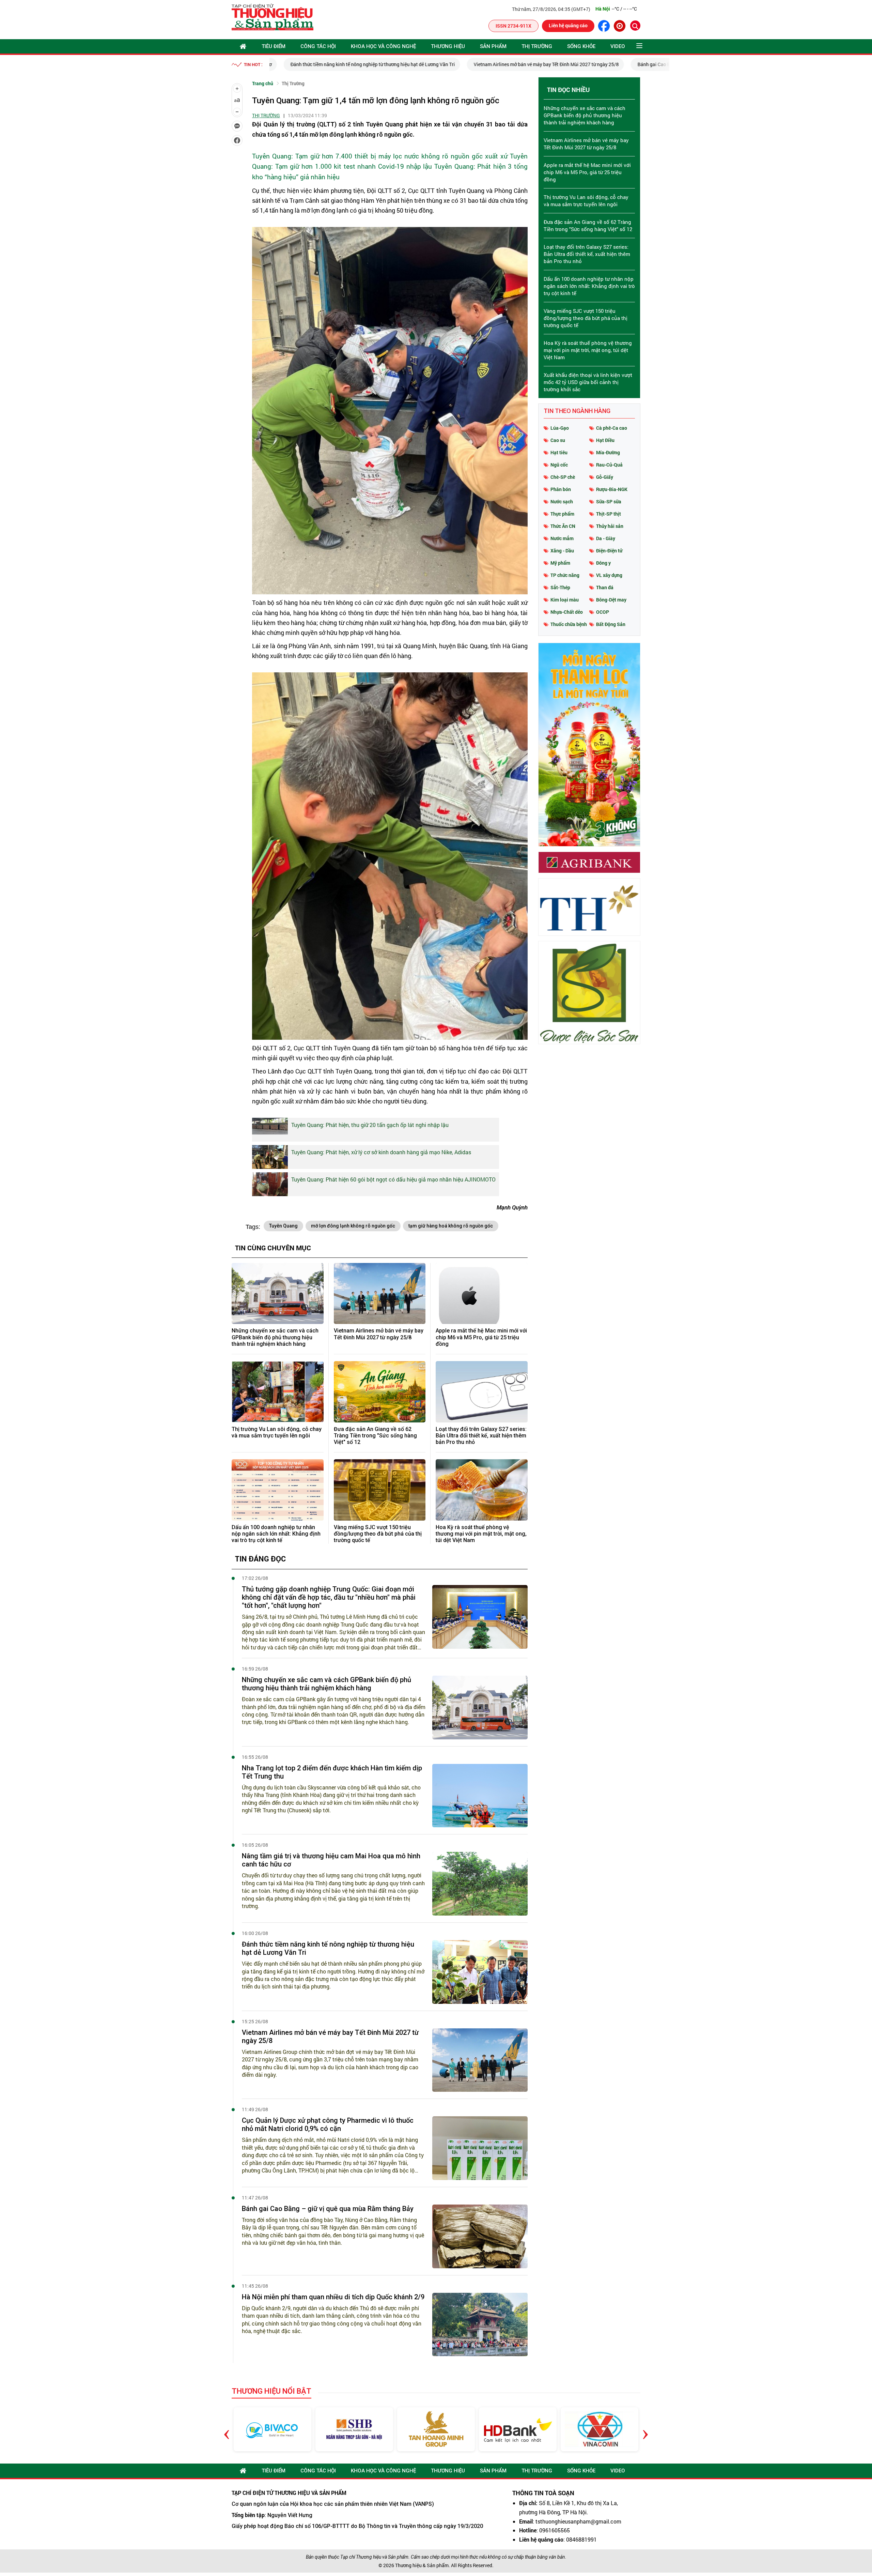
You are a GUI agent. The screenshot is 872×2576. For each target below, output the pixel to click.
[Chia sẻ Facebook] (237, 140)
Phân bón (561, 489)
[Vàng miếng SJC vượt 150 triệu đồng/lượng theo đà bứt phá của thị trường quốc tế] (380, 1490)
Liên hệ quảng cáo (568, 25)
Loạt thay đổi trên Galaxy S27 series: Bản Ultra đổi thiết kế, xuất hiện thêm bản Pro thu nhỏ (481, 1436)
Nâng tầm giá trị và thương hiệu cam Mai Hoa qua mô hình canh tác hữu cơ (331, 1860)
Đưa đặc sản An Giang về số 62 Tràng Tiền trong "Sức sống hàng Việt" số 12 (375, 1436)
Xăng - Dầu (562, 551)
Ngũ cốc (559, 465)
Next (645, 2429)
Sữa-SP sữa (609, 501)
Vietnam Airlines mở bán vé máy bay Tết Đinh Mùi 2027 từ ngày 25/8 (532, 64)
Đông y (603, 563)
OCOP (603, 612)
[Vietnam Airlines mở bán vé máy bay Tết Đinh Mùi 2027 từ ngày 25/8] (380, 1294)
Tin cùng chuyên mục (273, 1248)
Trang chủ (263, 83)
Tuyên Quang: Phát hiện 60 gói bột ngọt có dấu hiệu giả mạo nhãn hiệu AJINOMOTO (393, 1179)
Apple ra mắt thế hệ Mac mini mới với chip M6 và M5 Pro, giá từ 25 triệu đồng (481, 1337)
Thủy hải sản (610, 526)
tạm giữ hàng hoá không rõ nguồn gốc (451, 1226)
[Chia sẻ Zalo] (237, 126)
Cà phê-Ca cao (612, 428)
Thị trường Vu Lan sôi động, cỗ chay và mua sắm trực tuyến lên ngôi (277, 1432)
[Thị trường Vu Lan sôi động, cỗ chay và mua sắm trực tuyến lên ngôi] (278, 1392)
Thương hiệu (448, 46)
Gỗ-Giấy (605, 477)
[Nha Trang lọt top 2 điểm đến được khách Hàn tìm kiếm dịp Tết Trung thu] (480, 1796)
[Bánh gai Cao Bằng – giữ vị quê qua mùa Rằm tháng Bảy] (480, 2236)
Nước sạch (562, 501)
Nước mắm (562, 538)
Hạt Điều (605, 440)
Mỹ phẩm (560, 563)
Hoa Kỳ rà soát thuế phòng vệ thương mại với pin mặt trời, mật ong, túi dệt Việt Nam (481, 1534)
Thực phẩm (562, 514)
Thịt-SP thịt (609, 514)
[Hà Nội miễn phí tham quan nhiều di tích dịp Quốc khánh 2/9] (480, 2325)
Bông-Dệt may (611, 600)
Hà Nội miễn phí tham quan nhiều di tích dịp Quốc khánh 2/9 (333, 2297)
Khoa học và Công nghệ (383, 46)
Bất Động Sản (611, 624)
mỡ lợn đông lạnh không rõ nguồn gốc (353, 1226)
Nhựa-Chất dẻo (567, 612)
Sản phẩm (493, 46)
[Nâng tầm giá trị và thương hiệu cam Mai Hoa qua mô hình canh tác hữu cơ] (480, 1884)
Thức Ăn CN (563, 526)
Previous (227, 2429)
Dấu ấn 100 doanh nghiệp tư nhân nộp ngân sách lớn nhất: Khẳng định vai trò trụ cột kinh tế (276, 1534)
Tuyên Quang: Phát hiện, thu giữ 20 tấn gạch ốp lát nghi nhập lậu (370, 1125)
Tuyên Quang (283, 1226)
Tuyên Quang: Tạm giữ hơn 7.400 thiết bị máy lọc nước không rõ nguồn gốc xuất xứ (380, 156)
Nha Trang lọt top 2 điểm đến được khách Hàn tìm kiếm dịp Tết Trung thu (332, 1772)
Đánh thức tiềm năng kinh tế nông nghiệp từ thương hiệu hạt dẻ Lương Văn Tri (359, 64)
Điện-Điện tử (609, 551)
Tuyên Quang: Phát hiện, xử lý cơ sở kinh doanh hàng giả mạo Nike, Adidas (381, 1152)
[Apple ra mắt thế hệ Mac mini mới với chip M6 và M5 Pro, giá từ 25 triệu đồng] (482, 1294)
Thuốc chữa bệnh (569, 624)
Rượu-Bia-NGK (612, 489)
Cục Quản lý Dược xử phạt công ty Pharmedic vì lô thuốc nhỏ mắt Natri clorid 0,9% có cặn (328, 2124)
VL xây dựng (609, 575)
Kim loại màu (565, 600)
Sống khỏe (581, 46)
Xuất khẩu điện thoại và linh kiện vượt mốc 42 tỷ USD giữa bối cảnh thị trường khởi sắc (588, 382)
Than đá (605, 587)
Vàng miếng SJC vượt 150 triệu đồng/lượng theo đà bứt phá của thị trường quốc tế (378, 1534)
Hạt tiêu (559, 452)
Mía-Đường (608, 452)
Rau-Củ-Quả (609, 465)
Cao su (558, 440)
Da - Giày (606, 538)
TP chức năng (565, 575)
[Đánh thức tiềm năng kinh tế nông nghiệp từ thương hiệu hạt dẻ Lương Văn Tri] (480, 1972)
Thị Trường (537, 46)
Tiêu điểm (274, 46)
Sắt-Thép (560, 587)
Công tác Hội (318, 46)
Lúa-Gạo (560, 428)
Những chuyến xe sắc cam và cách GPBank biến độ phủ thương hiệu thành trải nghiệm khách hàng (275, 1337)
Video (618, 46)
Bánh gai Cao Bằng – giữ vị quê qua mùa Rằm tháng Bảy (328, 2209)
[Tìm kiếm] (635, 26)
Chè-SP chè (563, 477)
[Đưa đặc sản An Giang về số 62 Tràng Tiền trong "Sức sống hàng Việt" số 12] (380, 1392)
